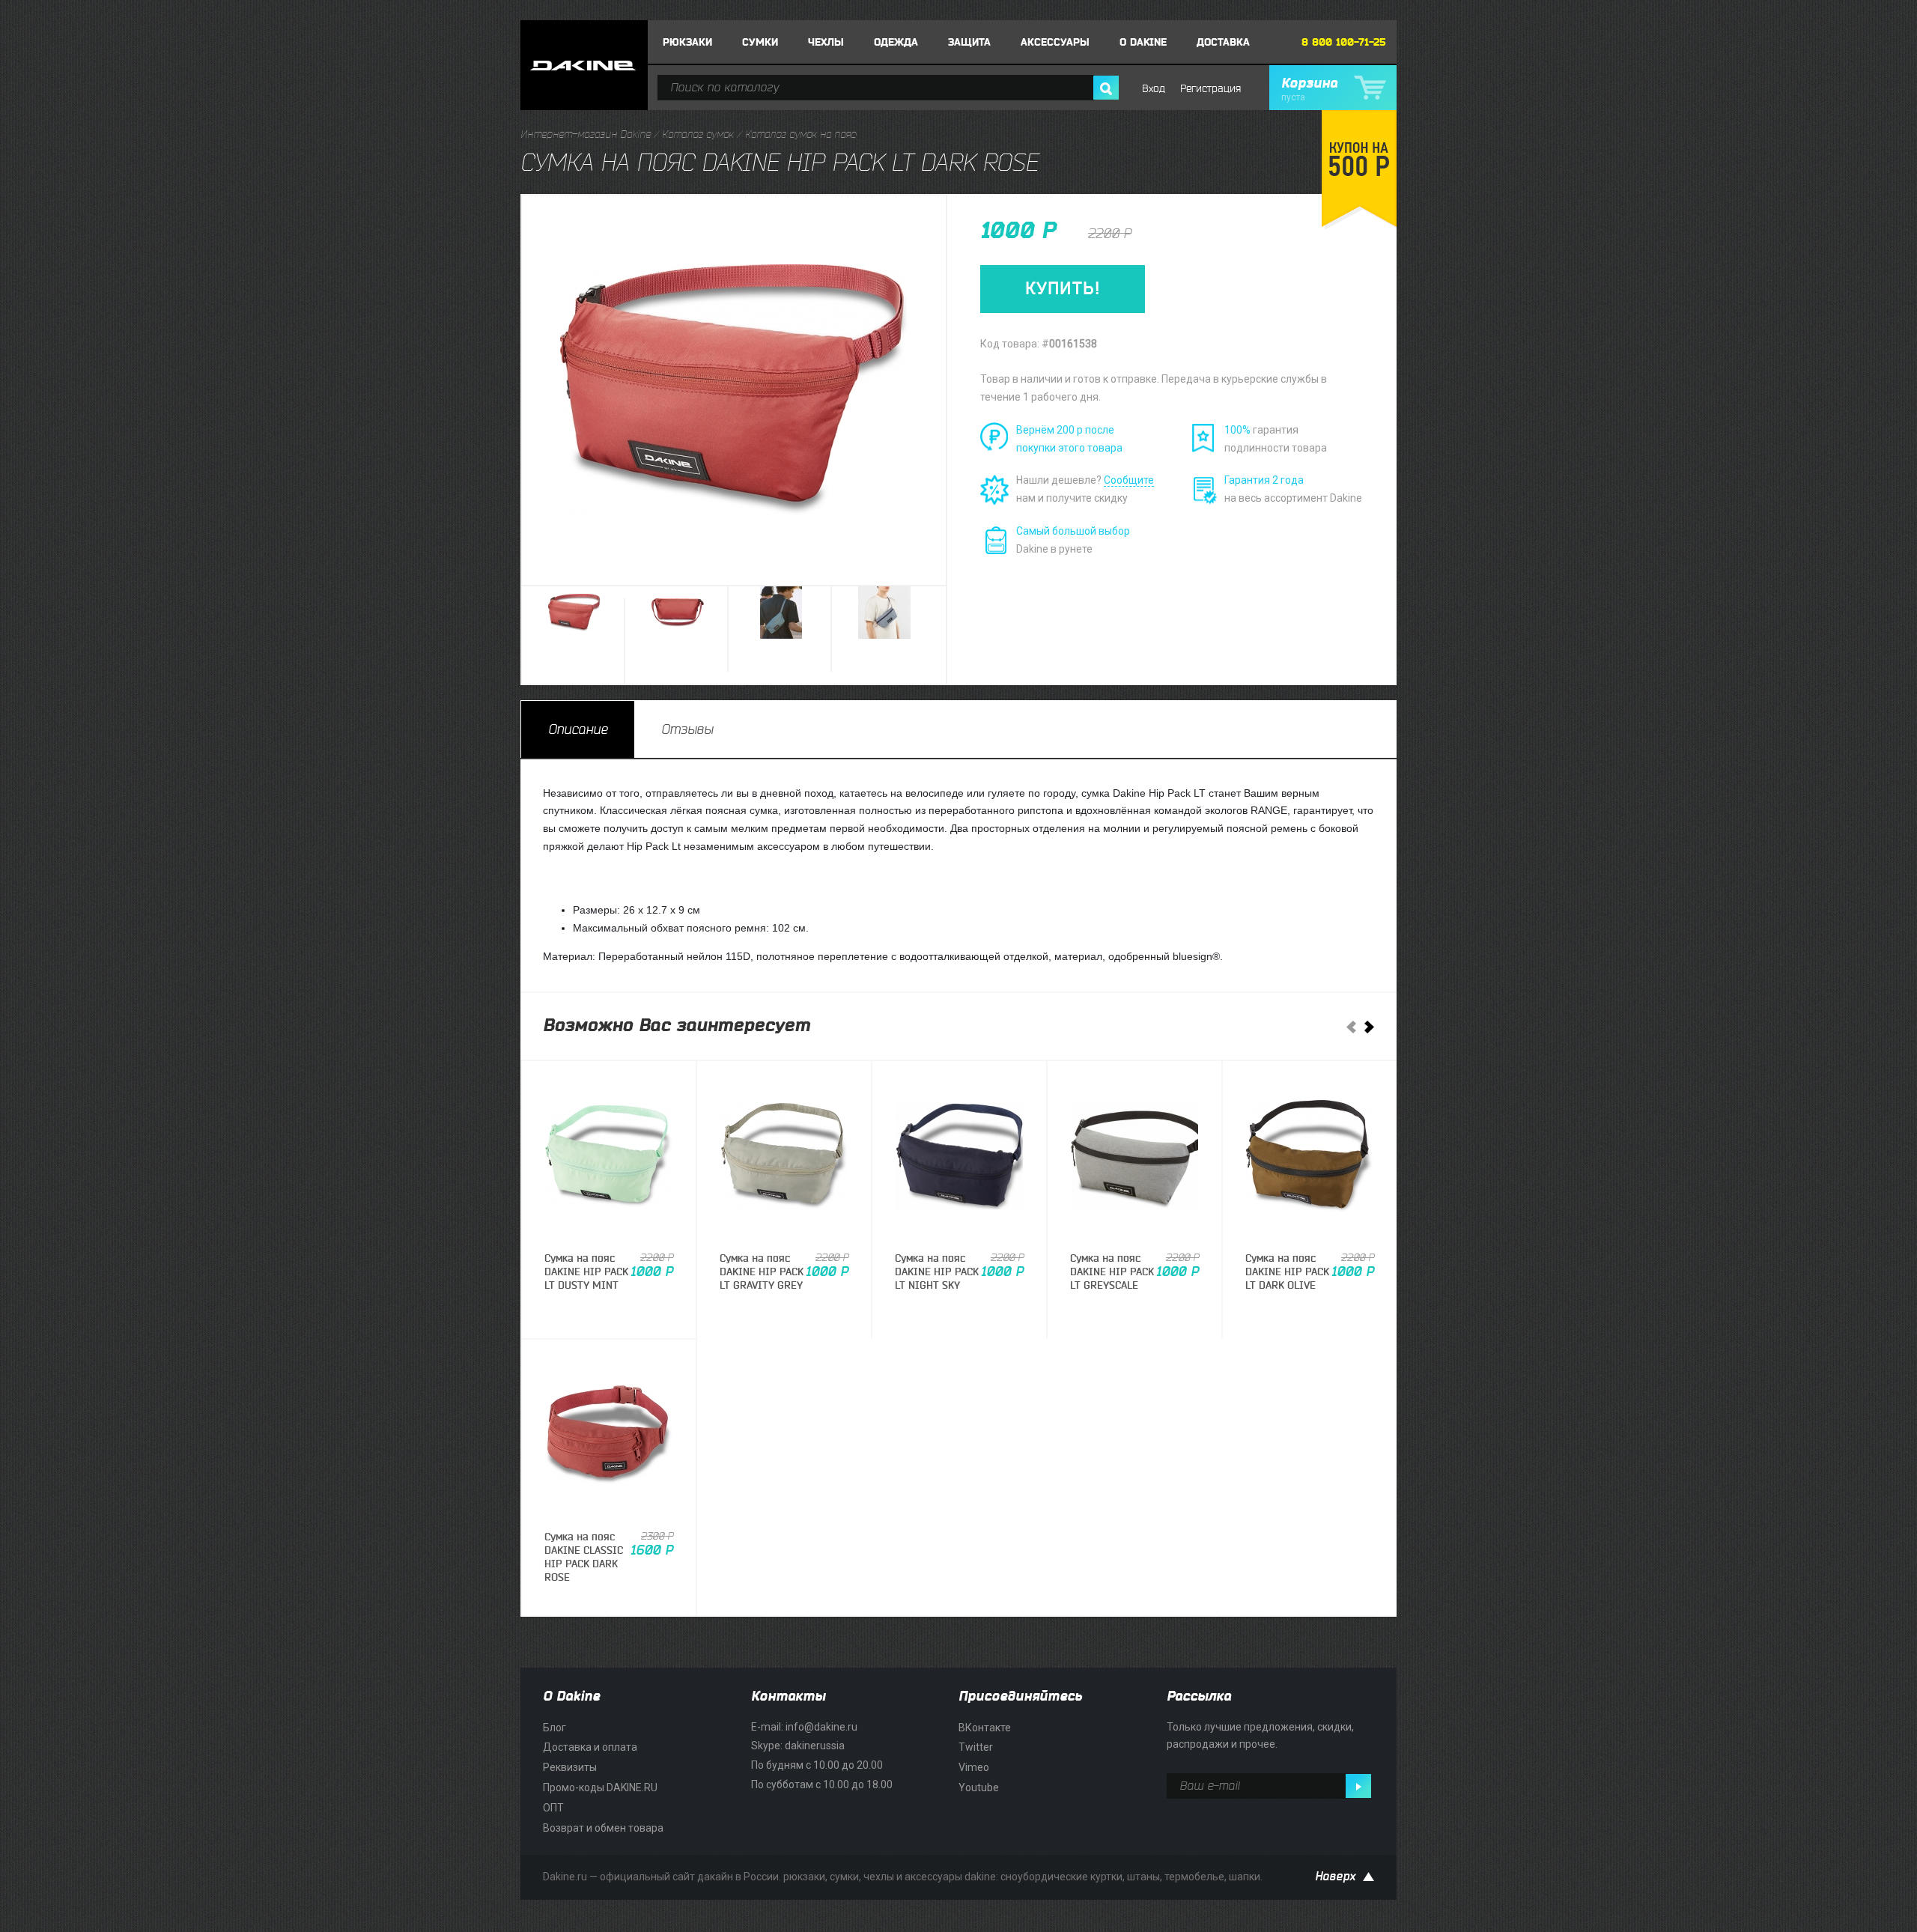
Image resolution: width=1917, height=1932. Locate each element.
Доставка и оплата (590, 1747)
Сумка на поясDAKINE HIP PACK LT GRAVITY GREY (762, 1272)
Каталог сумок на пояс (800, 134)
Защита (969, 42)
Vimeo (974, 1767)
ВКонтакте (985, 1728)
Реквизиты (570, 1767)
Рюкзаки (687, 42)
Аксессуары (1055, 42)
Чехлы (826, 42)
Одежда (896, 42)
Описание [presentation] (578, 729)
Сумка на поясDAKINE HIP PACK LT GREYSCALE (1112, 1272)
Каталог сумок (698, 134)
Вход (1154, 89)
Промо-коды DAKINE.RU (600, 1787)
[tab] (578, 729)
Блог (555, 1728)
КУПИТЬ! (1063, 289)
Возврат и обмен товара (603, 1828)
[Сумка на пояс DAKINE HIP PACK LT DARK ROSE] (574, 637)
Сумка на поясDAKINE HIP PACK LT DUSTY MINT (586, 1272)
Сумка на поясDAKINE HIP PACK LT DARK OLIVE (1287, 1272)
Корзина (1309, 89)
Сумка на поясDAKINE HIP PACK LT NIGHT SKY (937, 1272)
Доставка (1223, 42)
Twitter (976, 1747)
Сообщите (1129, 480)
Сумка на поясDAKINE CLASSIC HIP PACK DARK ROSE (584, 1558)
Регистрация (1210, 89)
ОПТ (553, 1808)
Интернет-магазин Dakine (586, 134)
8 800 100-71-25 (1344, 42)
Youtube (979, 1787)
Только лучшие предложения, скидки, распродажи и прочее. (1260, 1736)
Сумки (760, 42)
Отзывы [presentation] (687, 729)
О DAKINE (1143, 42)
